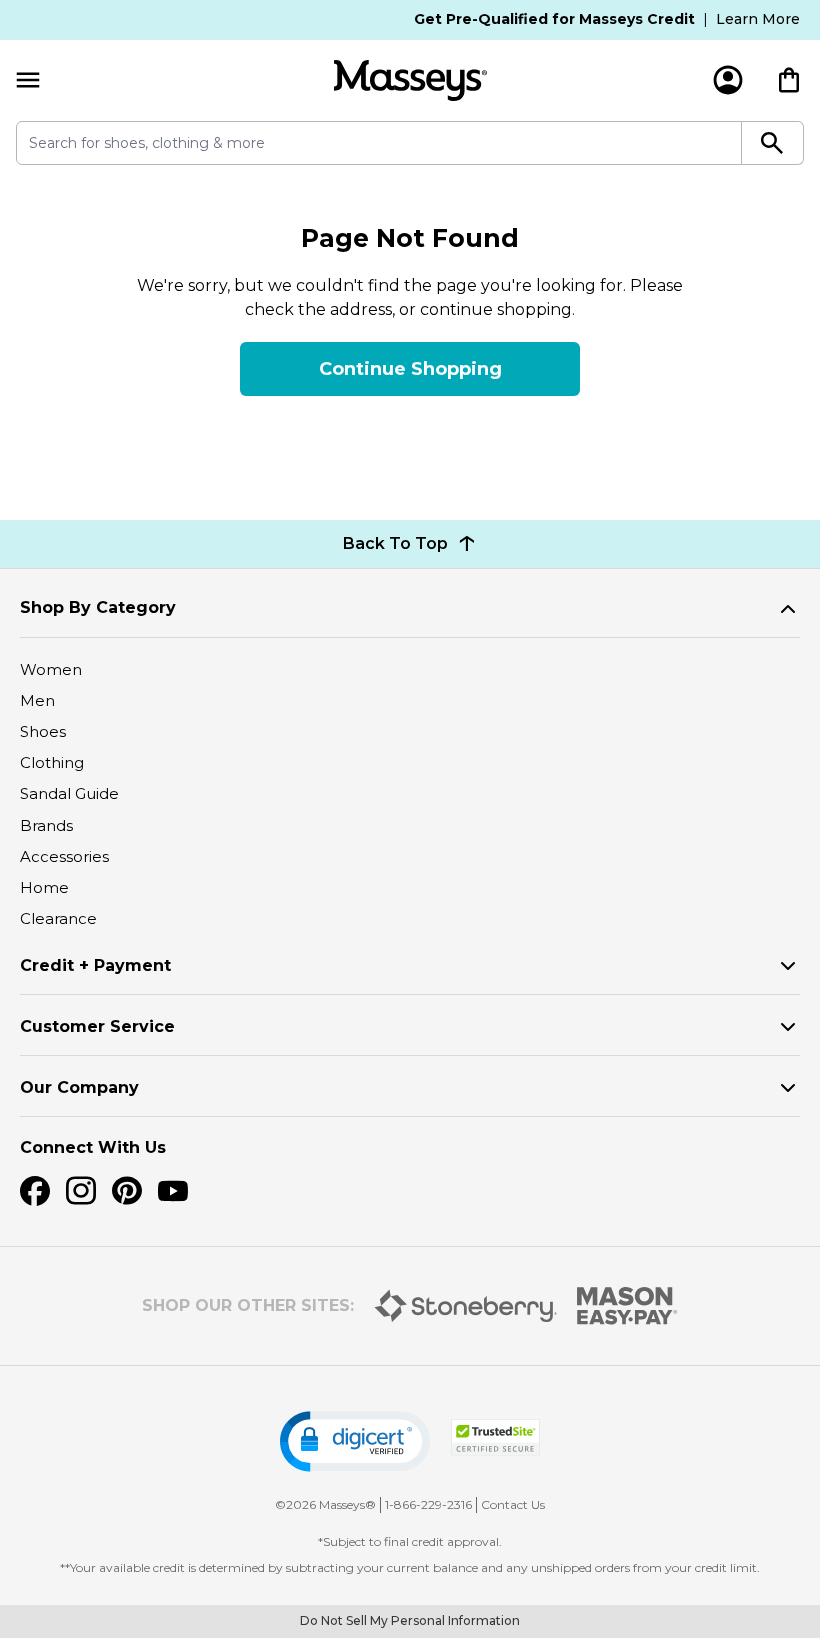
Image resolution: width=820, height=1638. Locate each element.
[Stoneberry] (465, 1306)
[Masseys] (410, 80)
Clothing (52, 762)
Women (51, 669)
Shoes (43, 731)
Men (37, 700)
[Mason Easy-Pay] (627, 1306)
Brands (46, 825)
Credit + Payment (95, 965)
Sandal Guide (69, 793)
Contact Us (513, 1504)
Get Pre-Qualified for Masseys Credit (554, 19)
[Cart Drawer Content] (789, 80)
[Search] (773, 143)
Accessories (64, 856)
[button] (355, 1441)
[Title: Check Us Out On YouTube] (173, 1191)
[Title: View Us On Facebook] (35, 1191)
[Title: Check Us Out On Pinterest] (127, 1191)
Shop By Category (98, 607)
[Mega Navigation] (28, 80)
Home (44, 887)
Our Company (79, 1087)
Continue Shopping (410, 369)
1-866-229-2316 (428, 1504)
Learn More (758, 19)
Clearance (58, 918)
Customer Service (97, 1026)
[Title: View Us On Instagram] (81, 1191)
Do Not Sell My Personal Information (410, 1620)
